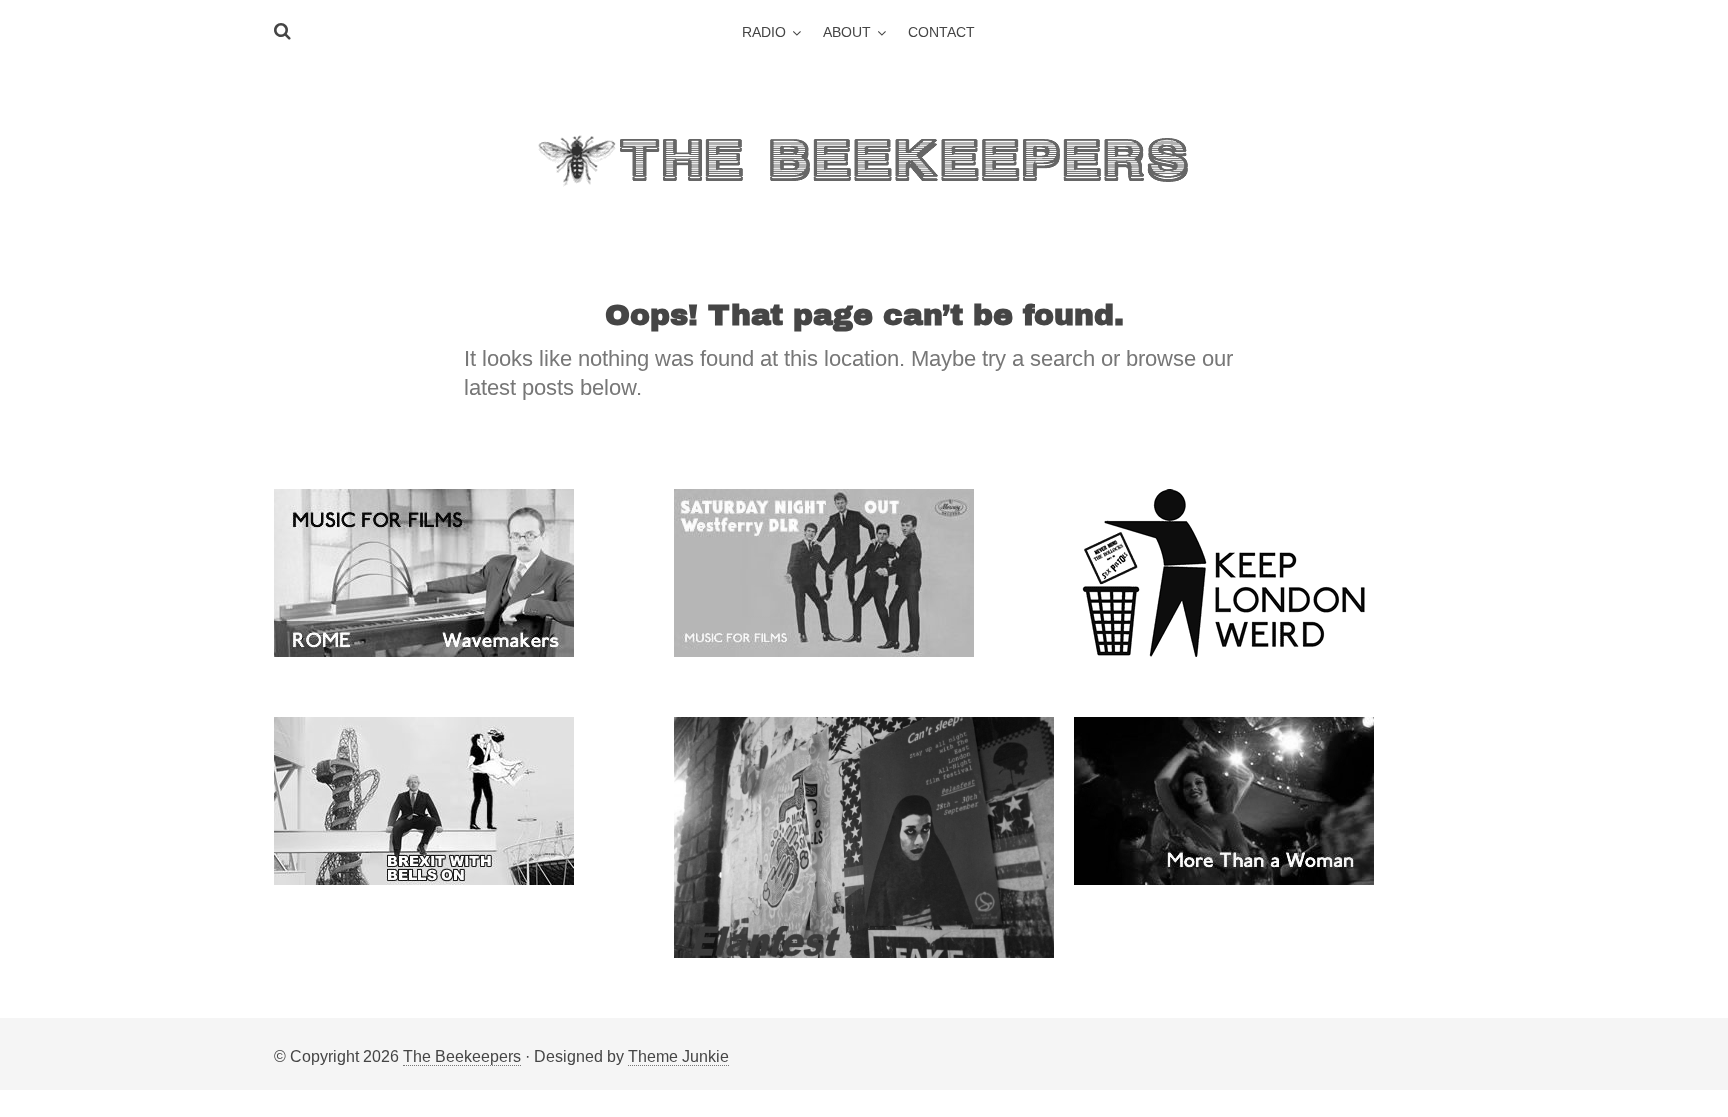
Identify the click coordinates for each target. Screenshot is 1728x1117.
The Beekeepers (462, 1056)
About (847, 32)
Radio (764, 32)
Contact (941, 32)
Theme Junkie (678, 1056)
